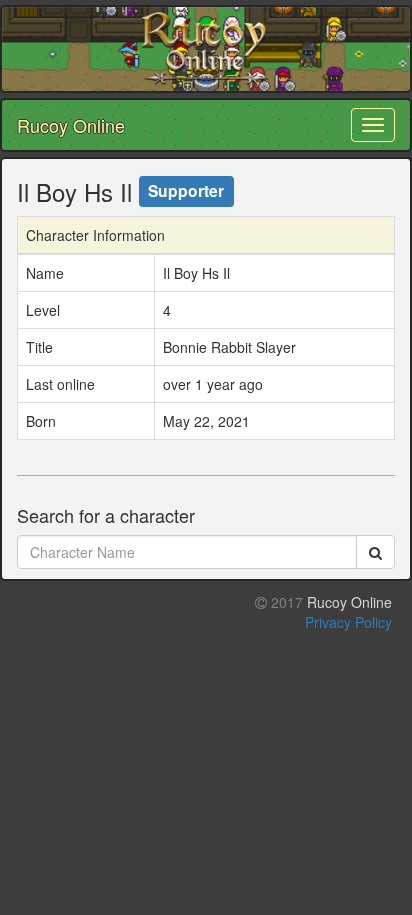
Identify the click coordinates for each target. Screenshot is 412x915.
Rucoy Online (71, 125)
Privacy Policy (348, 622)
